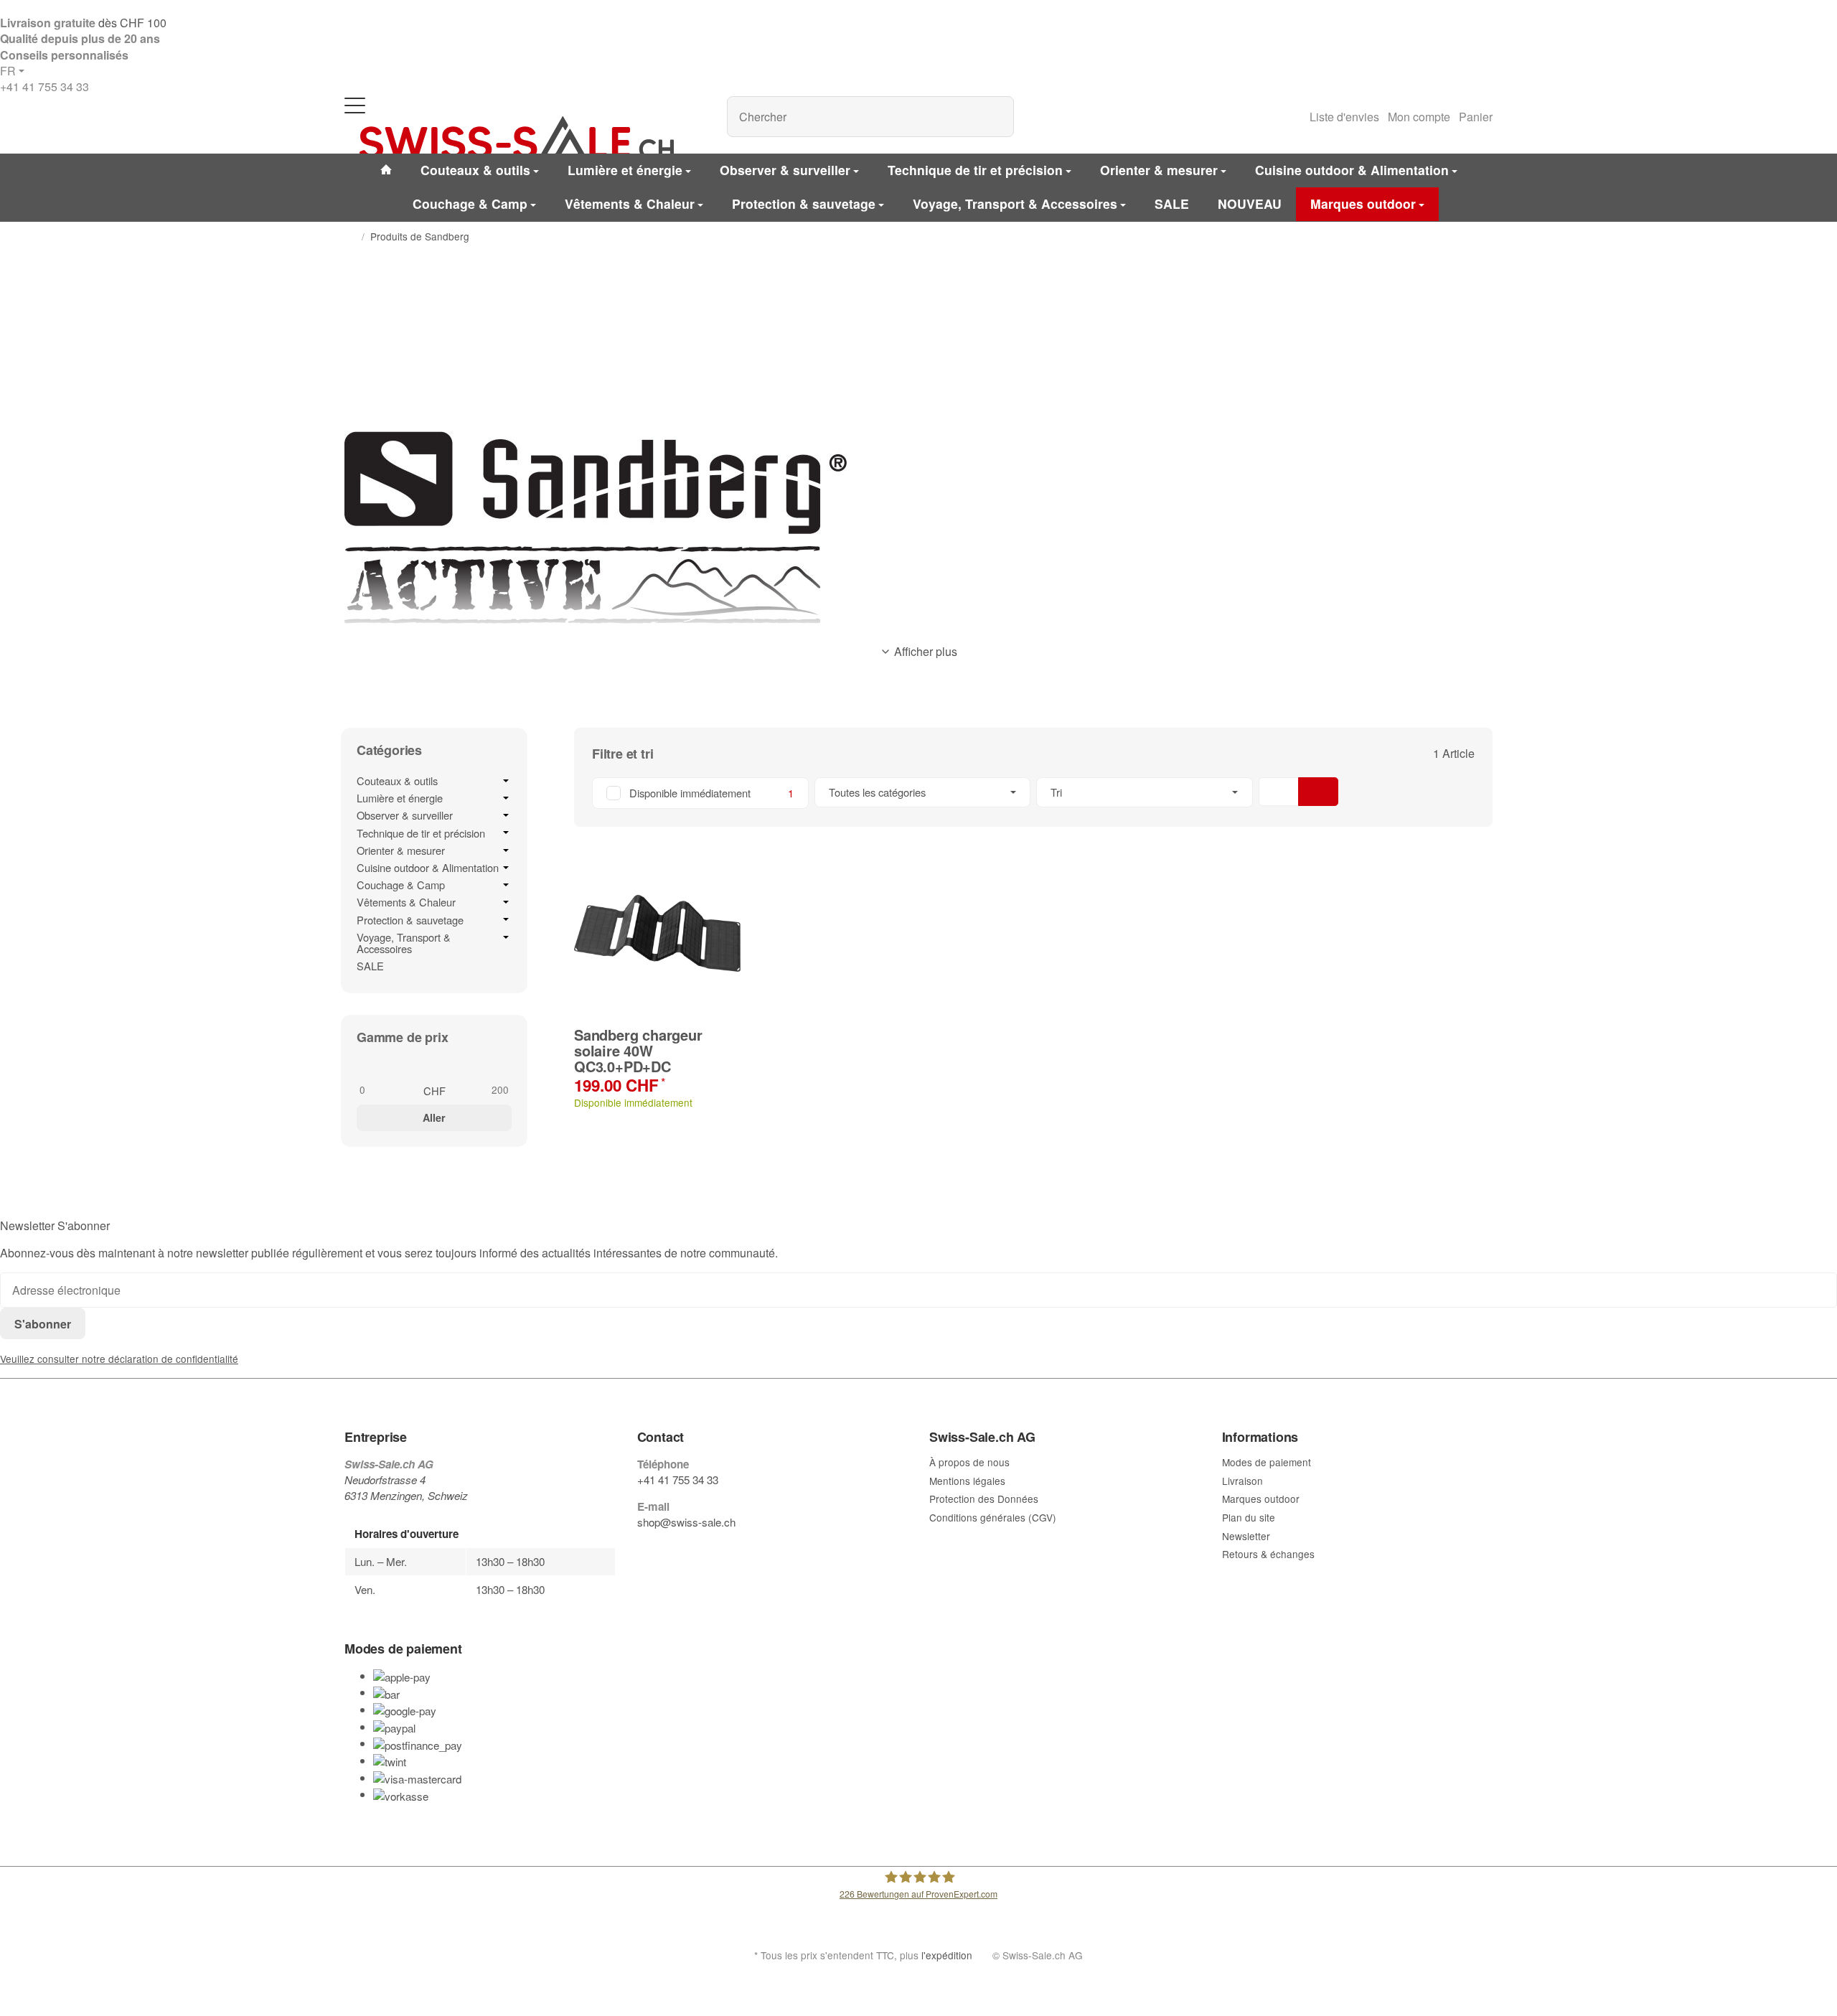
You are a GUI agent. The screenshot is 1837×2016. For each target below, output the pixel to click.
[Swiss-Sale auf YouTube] (676, 1550)
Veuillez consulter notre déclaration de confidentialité (119, 1359)
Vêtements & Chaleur (406, 902)
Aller (434, 1117)
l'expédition (947, 1955)
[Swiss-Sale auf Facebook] (643, 1550)
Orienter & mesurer (401, 850)
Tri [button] (1056, 792)
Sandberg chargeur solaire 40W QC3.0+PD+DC (638, 1051)
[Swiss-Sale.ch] (517, 138)
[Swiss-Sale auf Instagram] (709, 1550)
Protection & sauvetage (410, 920)
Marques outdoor (1363, 203)
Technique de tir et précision (421, 833)
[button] (1033, 793)
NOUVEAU (1250, 203)
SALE (370, 966)
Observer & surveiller (405, 815)
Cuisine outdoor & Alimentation (428, 868)
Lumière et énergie (400, 798)
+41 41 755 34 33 (44, 86)
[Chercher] (996, 117)
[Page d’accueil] (350, 237)
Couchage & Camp (401, 885)
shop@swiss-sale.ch (686, 1522)
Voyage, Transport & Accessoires (404, 943)
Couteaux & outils (397, 781)
